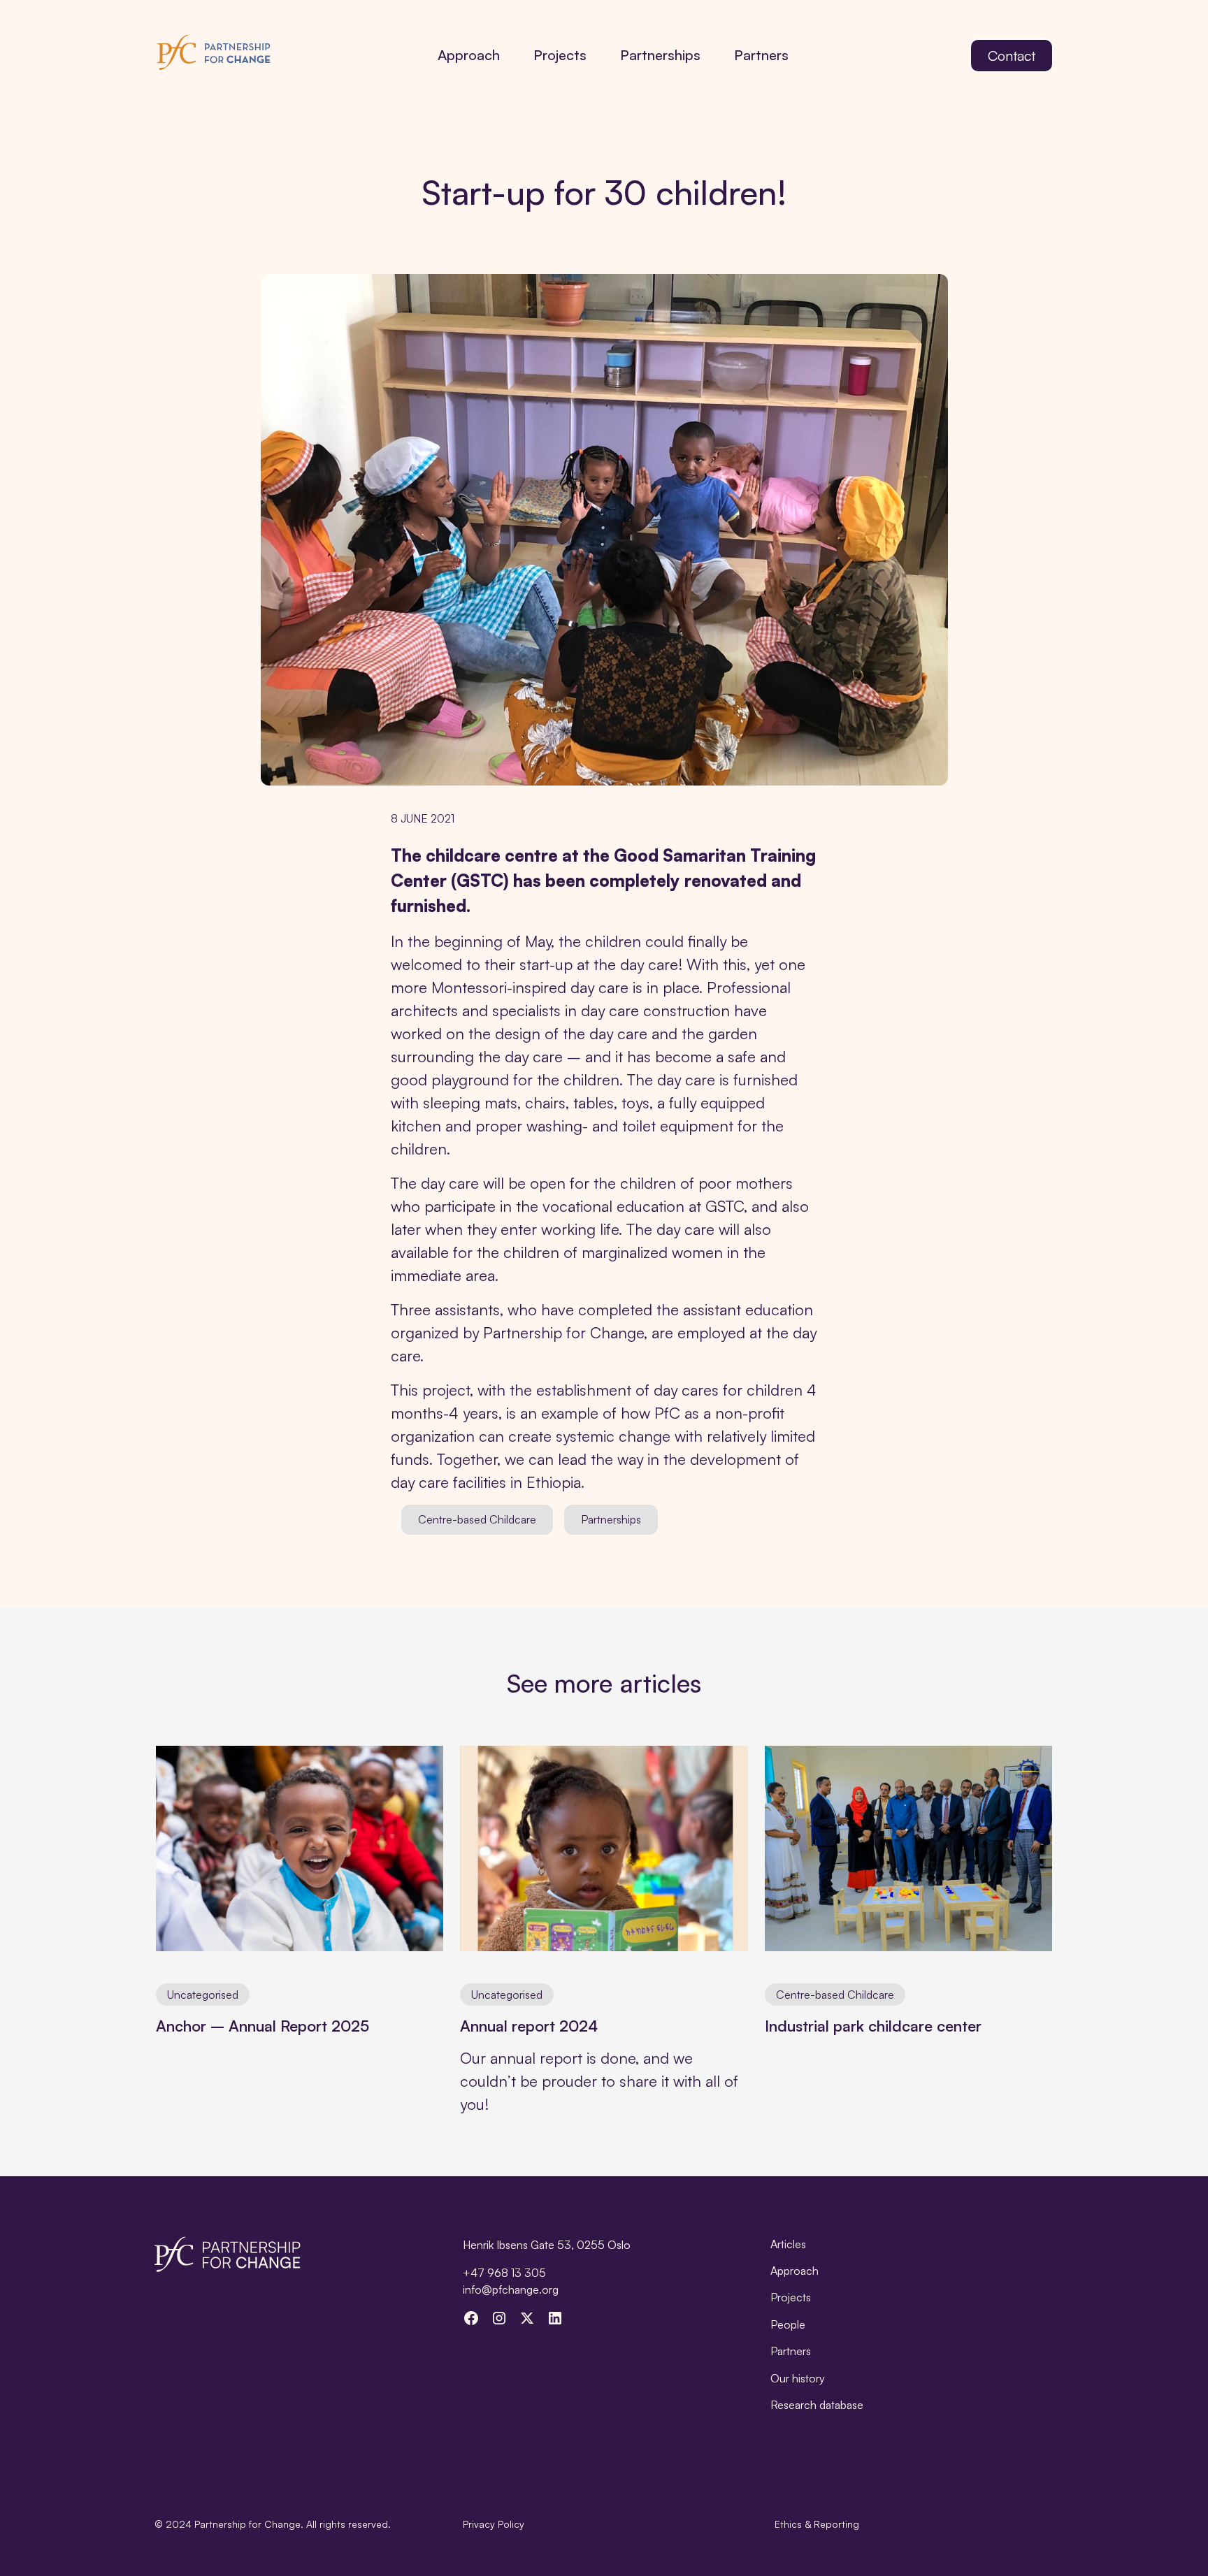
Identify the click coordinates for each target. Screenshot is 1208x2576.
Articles (788, 2244)
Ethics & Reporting (817, 2524)
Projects (560, 55)
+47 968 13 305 (504, 2273)
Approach (469, 55)
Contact (1012, 56)
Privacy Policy (494, 2524)
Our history (798, 2378)
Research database (817, 2405)
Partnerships (660, 55)
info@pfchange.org (511, 2289)
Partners (761, 55)
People (788, 2324)
